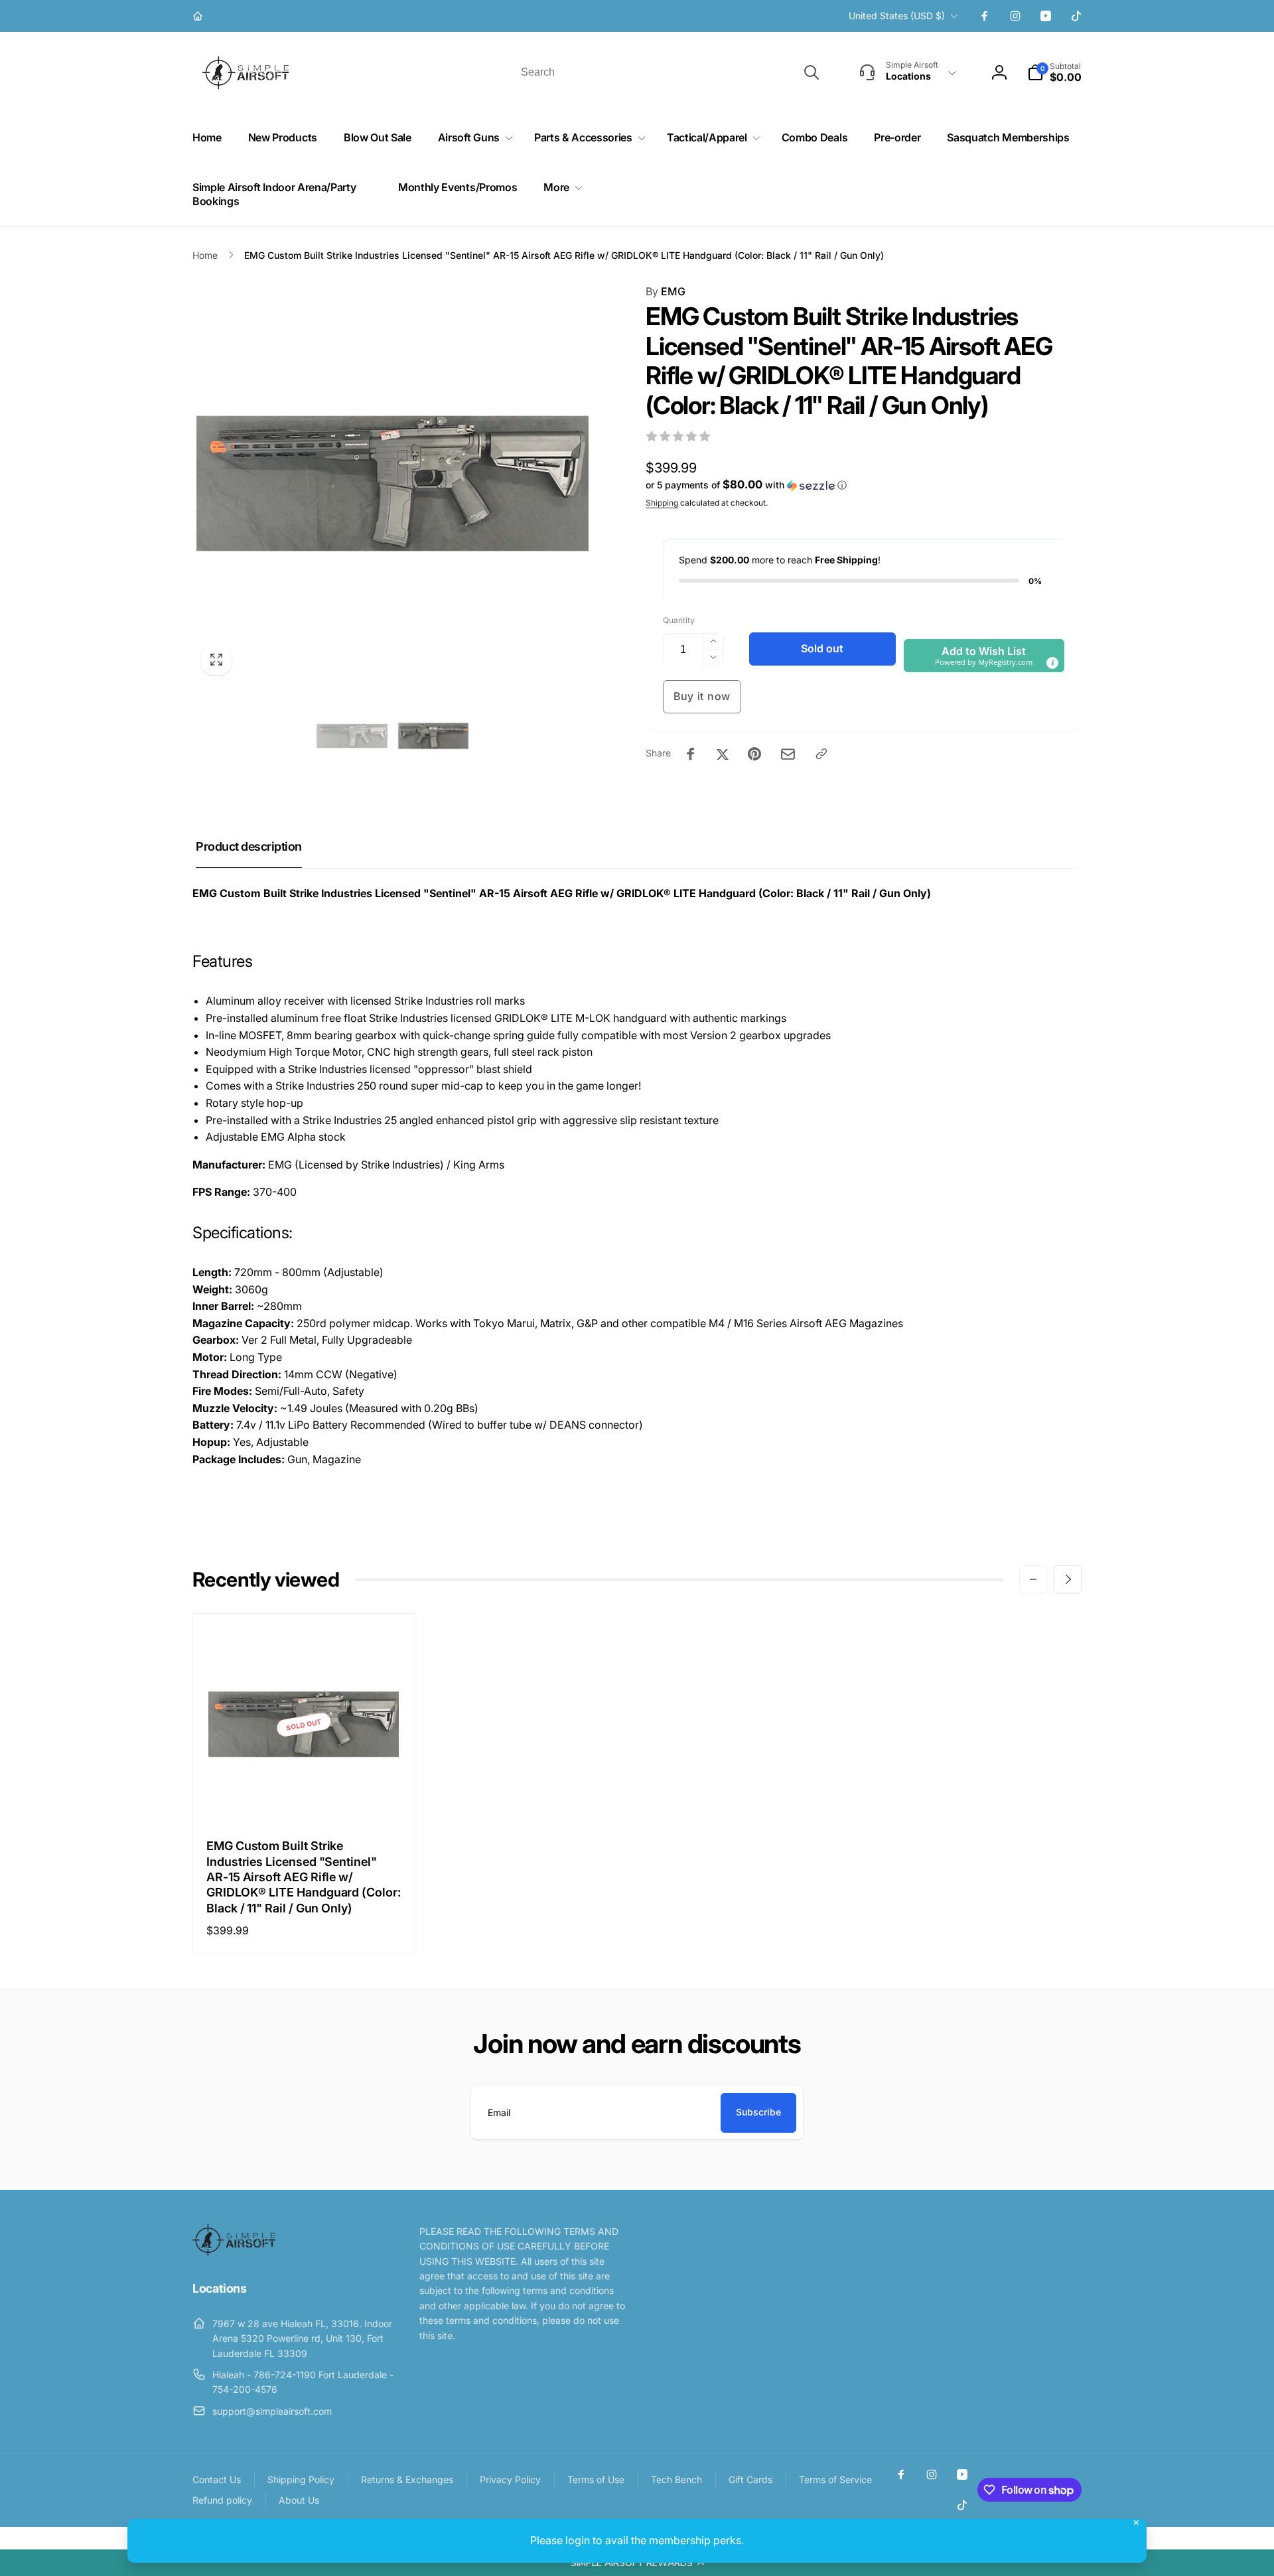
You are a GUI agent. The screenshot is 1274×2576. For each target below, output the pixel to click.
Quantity (679, 620)
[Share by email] (788, 754)
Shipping (662, 503)
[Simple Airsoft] (234, 2252)
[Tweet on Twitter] (723, 754)
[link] (199, 16)
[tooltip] (1052, 663)
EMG (666, 291)
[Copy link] (821, 754)
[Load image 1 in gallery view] (352, 736)
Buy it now (702, 696)
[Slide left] (1033, 1579)
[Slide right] (1068, 1579)
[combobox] (669, 72)
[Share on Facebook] (691, 754)
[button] (637, 2563)
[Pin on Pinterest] (754, 754)
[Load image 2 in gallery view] (434, 736)
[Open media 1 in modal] (392, 483)
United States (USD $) (897, 16)
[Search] (812, 72)
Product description (249, 846)
